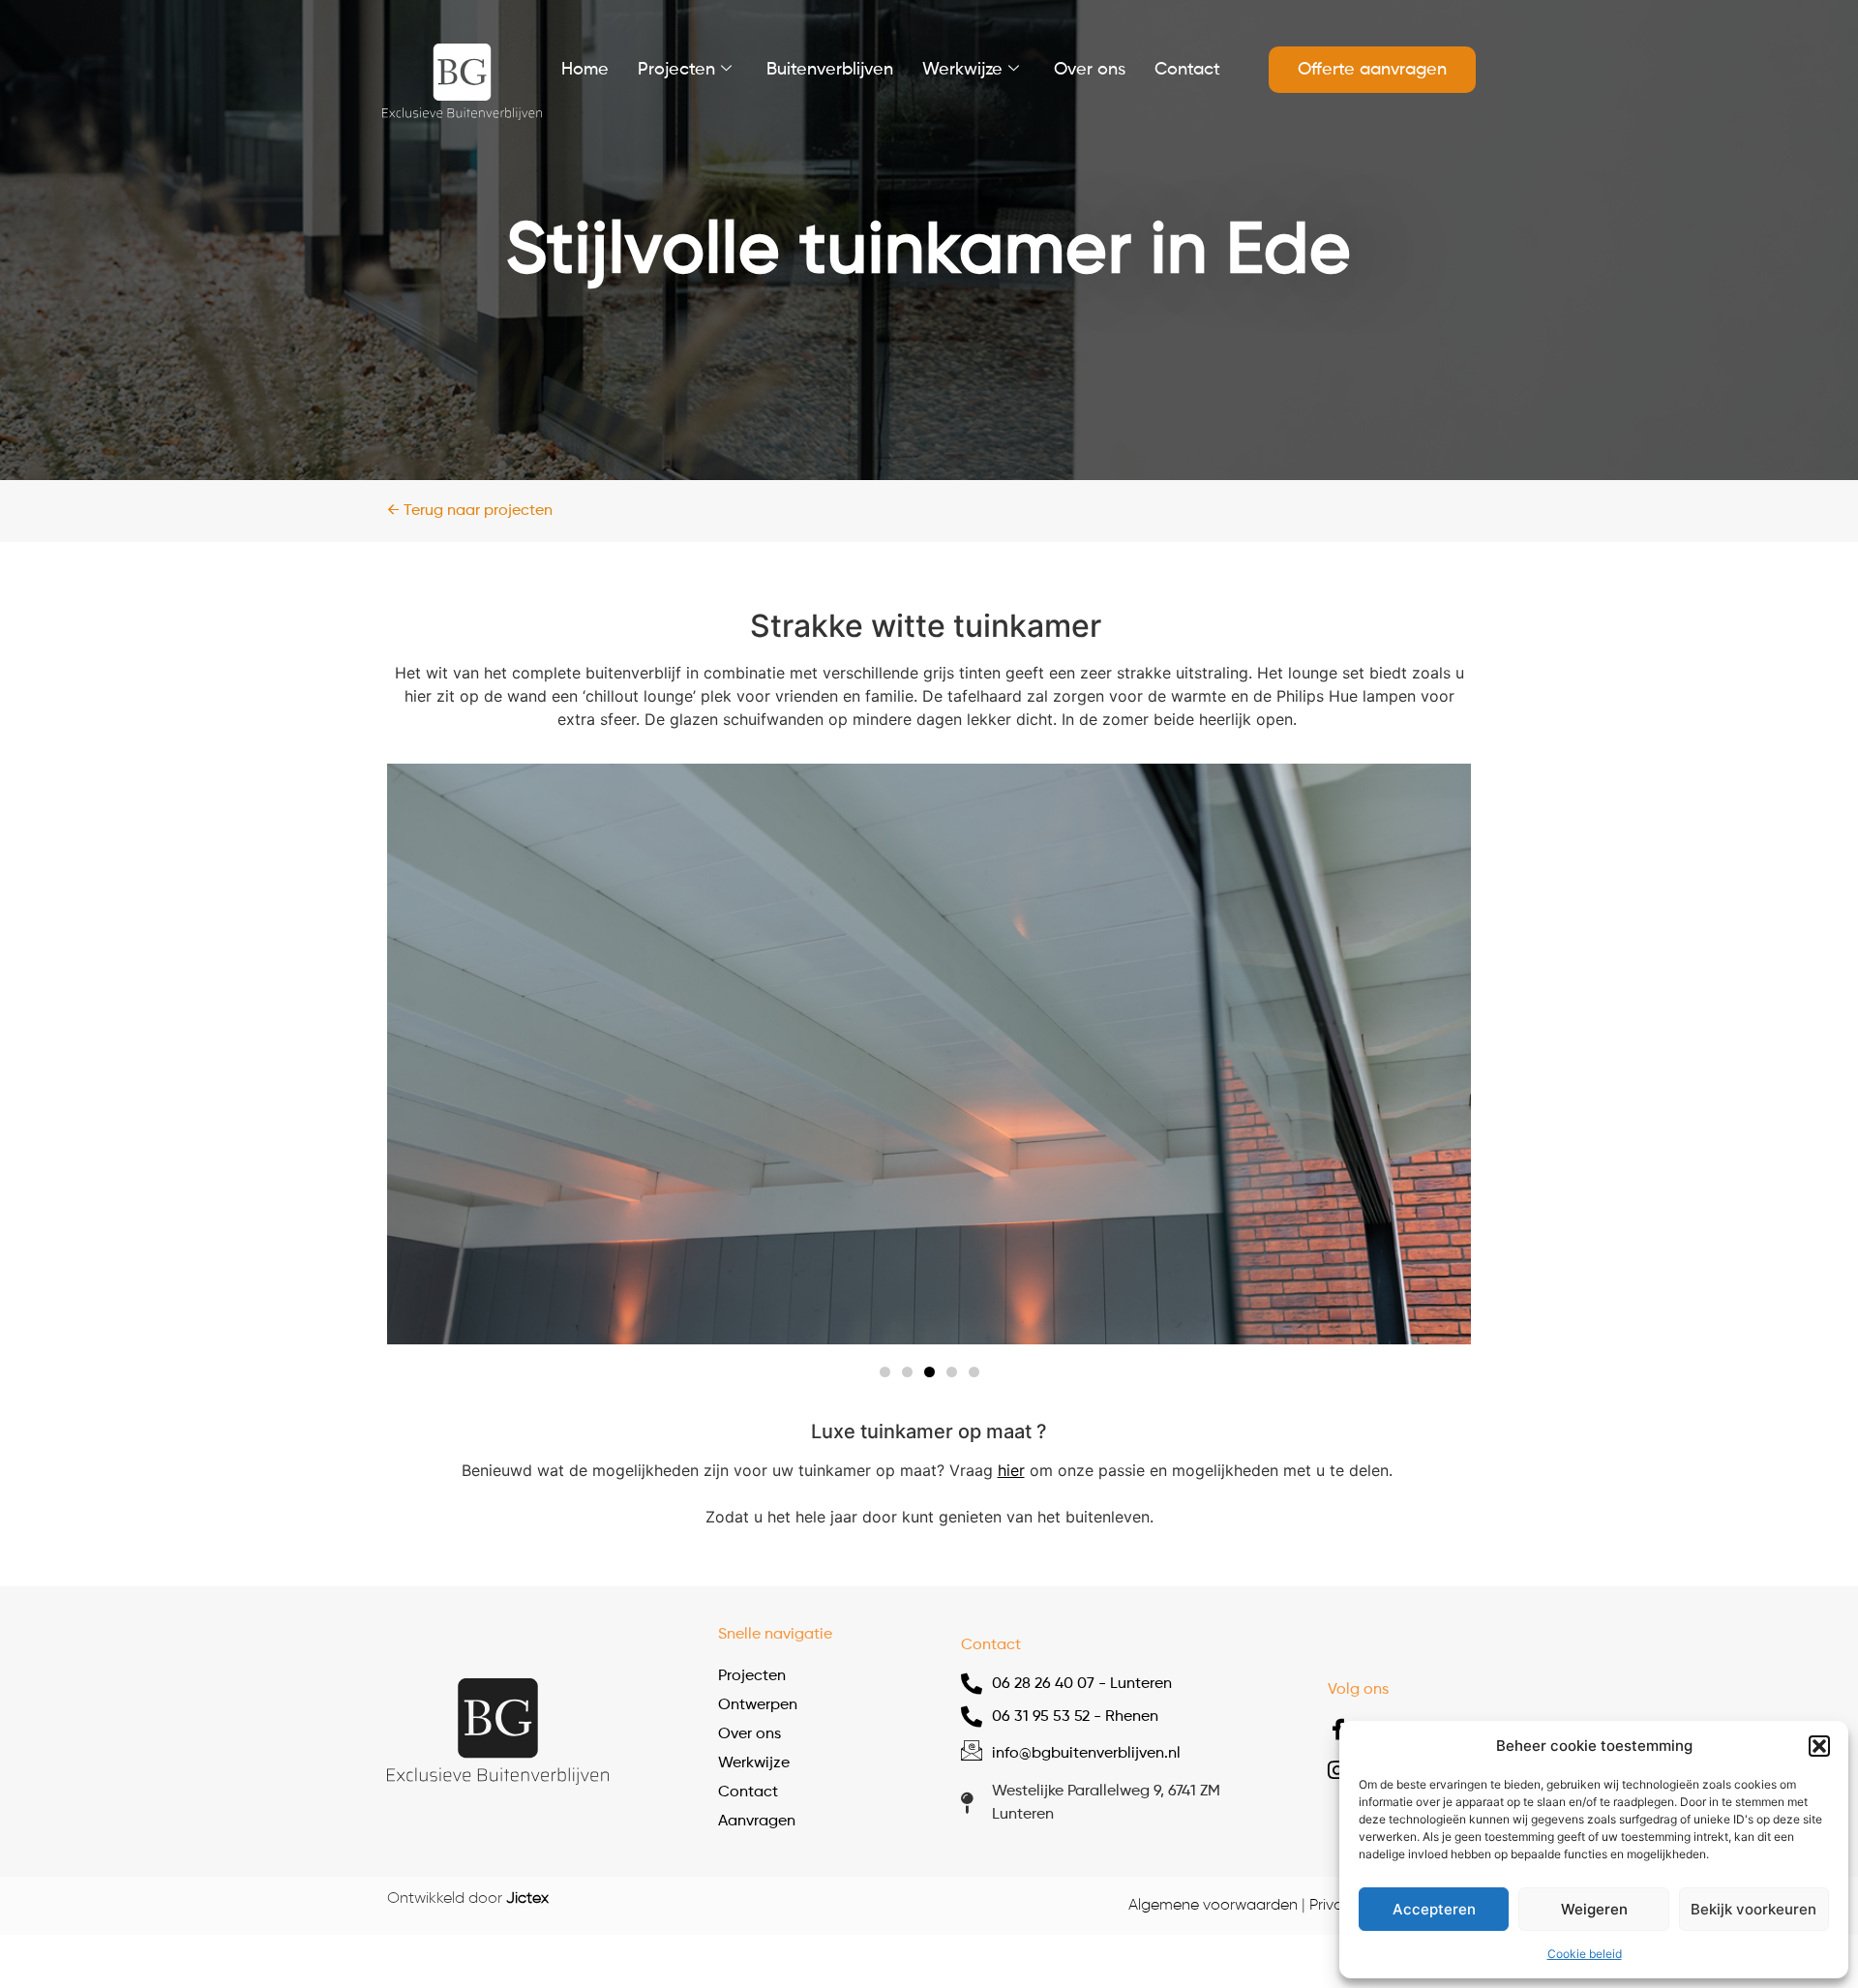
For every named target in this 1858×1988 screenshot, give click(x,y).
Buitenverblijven (830, 70)
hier (1011, 1470)
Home (585, 70)
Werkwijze (962, 70)
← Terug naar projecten (470, 511)
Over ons (1090, 70)
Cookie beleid (1585, 1954)
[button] (1819, 1746)
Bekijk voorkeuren (1753, 1909)
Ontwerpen (758, 1705)
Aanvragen (757, 1822)
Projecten (676, 70)
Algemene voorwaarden (1213, 1906)
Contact (1187, 70)
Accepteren (1434, 1909)
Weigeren (1594, 1909)
